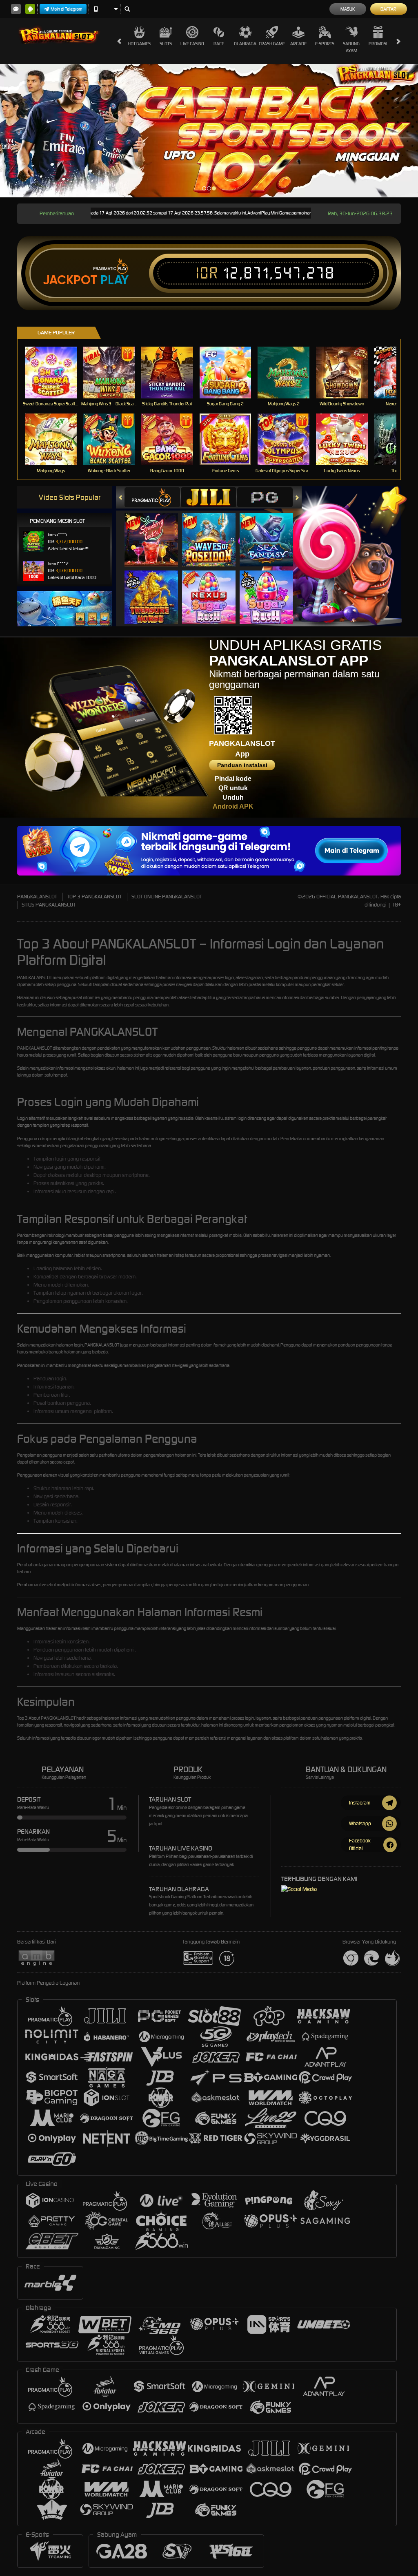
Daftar (388, 9)
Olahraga (245, 44)
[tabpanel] (209, 131)
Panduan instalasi (242, 765)
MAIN (56, 373)
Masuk (348, 9)
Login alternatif (31, 1118)
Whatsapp (360, 1823)
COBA (156, 531)
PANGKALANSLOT (37, 897)
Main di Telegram (67, 9)
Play (115, 280)
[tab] (152, 497)
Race (219, 44)
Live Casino (192, 44)
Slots (166, 44)
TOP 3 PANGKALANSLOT (94, 897)
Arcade (298, 44)
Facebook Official (360, 1844)
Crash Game (272, 44)
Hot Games (139, 44)
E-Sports (325, 44)
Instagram (360, 1803)
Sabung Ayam (351, 47)
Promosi (378, 44)
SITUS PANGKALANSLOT (49, 905)
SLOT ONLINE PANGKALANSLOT (167, 897)
